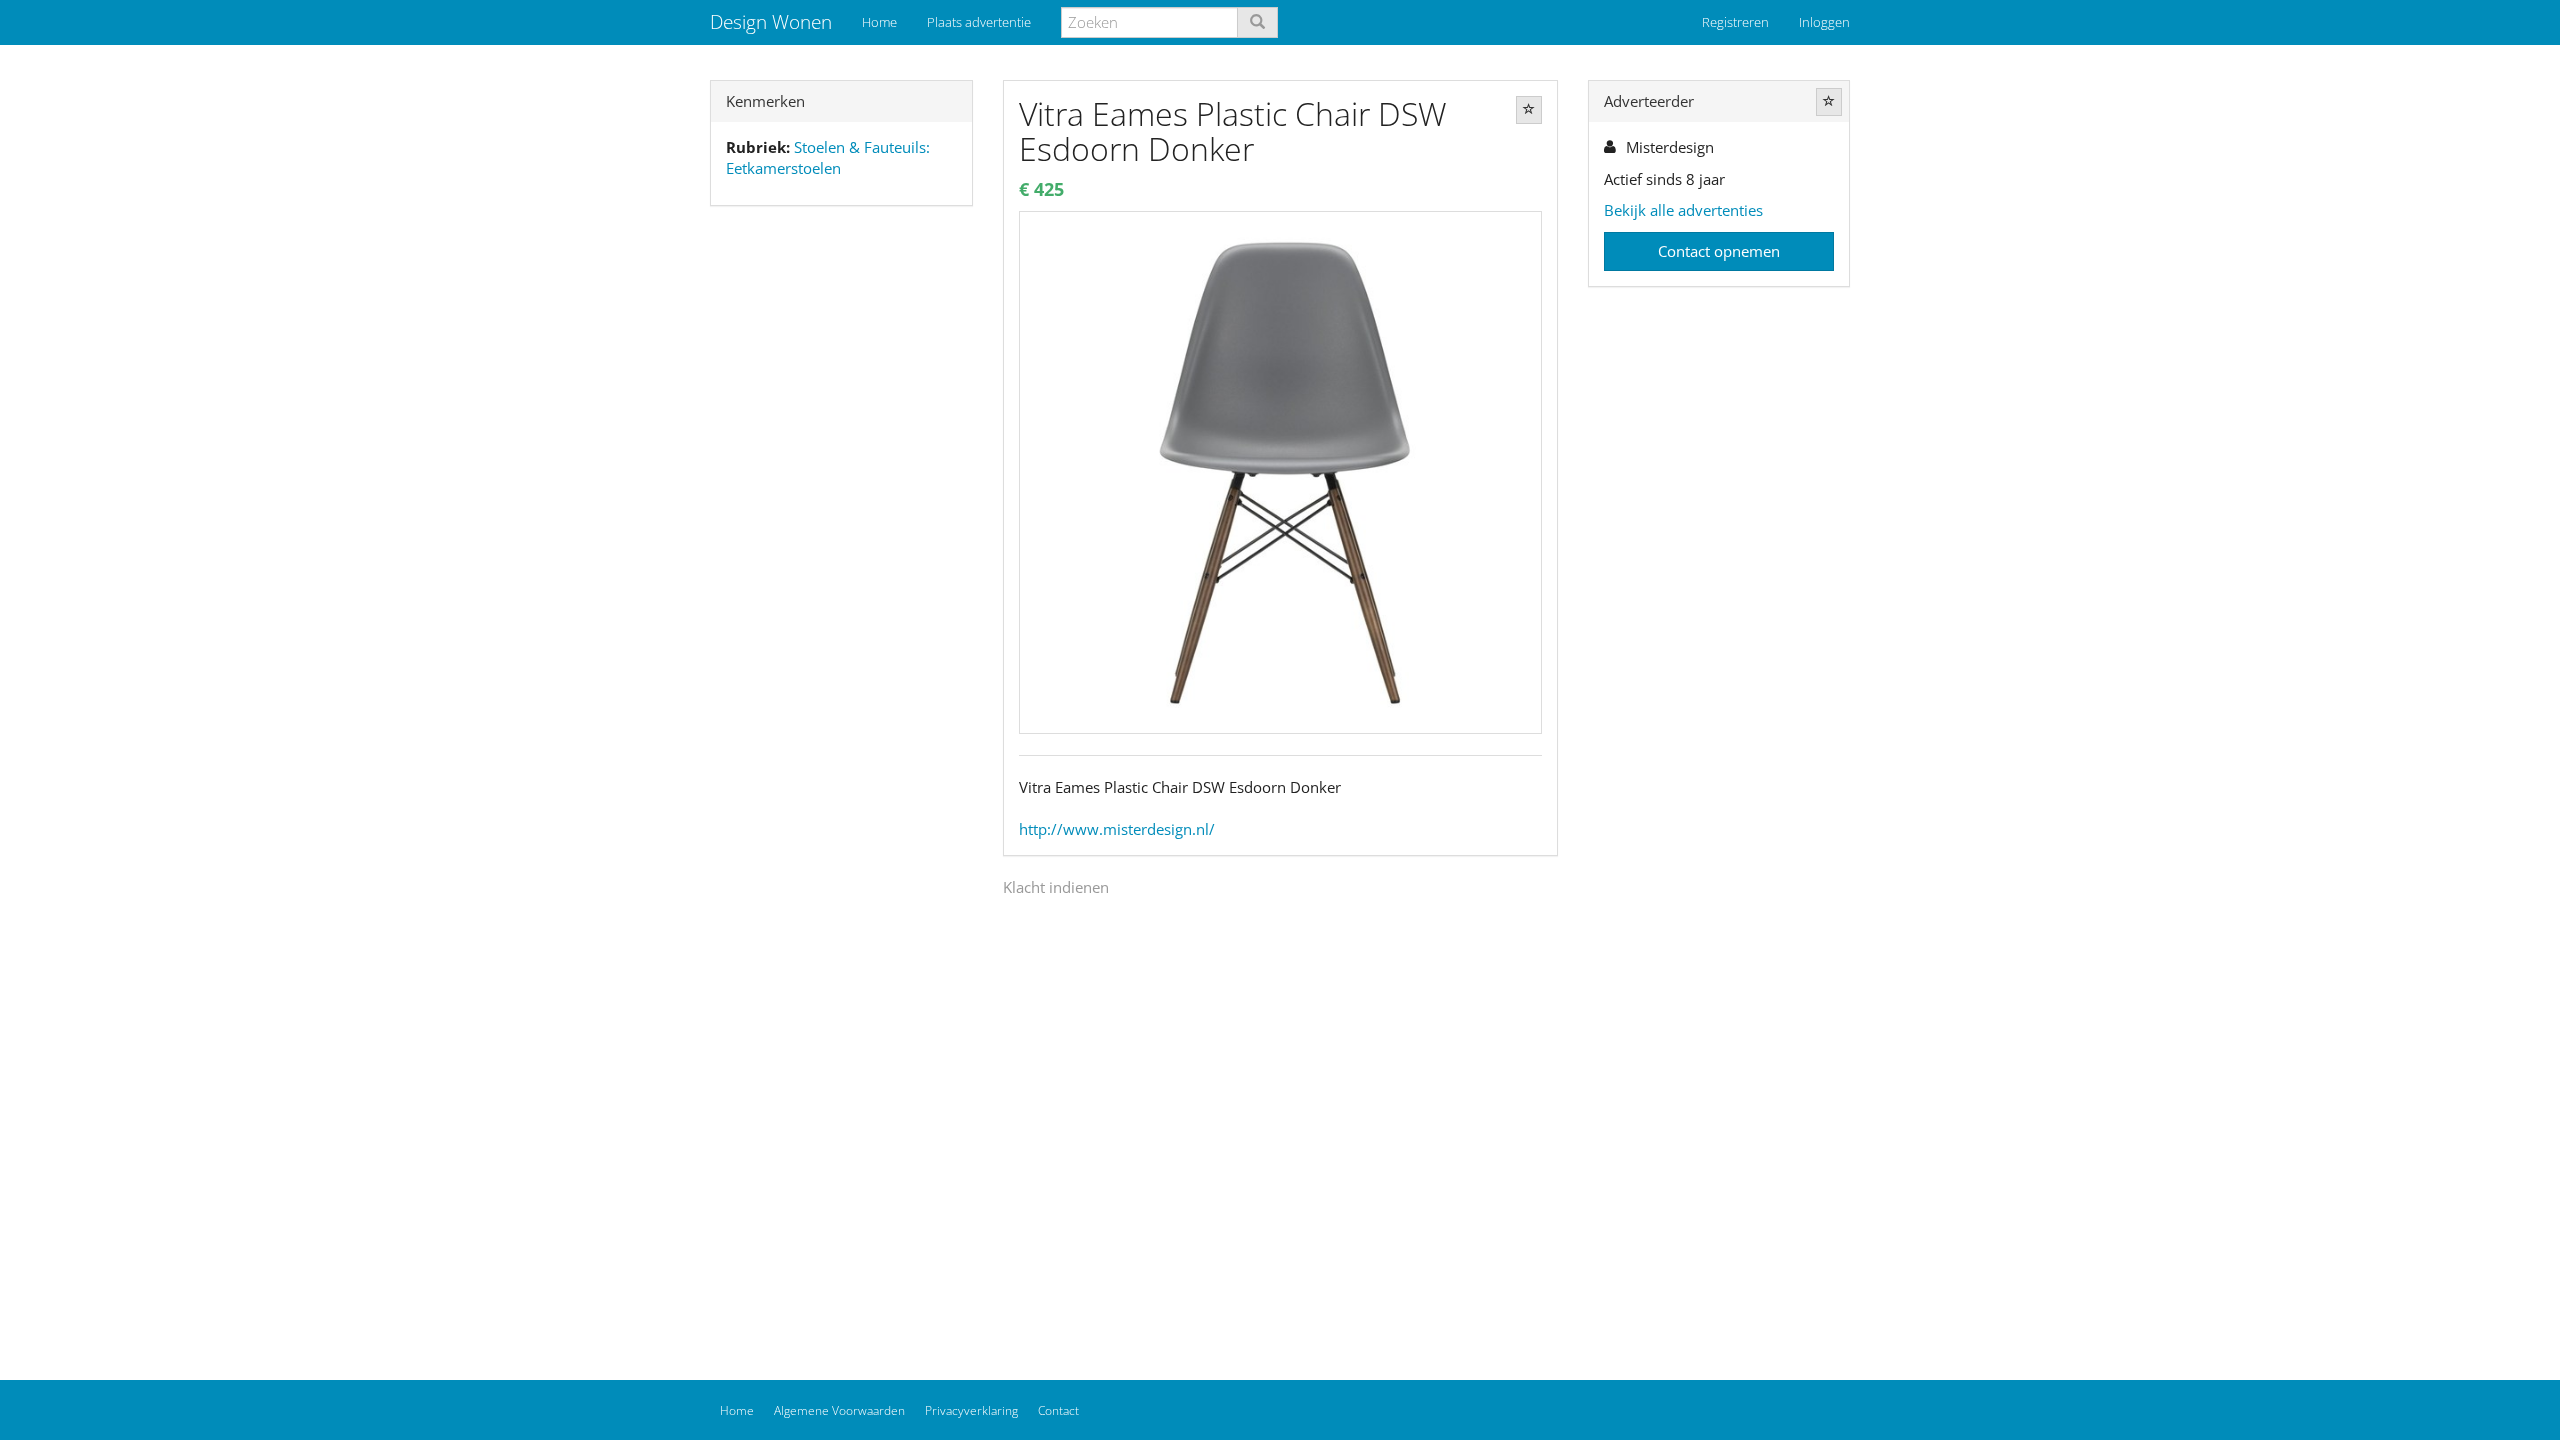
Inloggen (1824, 22)
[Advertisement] (841, 536)
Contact (1058, 1410)
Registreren (1735, 22)
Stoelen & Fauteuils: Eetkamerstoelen (828, 157)
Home (879, 22)
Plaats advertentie (979, 22)
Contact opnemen (1719, 251)
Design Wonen (771, 22)
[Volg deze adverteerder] (1829, 102)
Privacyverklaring (971, 1410)
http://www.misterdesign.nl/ (1117, 829)
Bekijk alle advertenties (1683, 210)
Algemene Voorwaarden (839, 1410)
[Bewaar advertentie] (1529, 110)
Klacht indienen (1056, 887)
